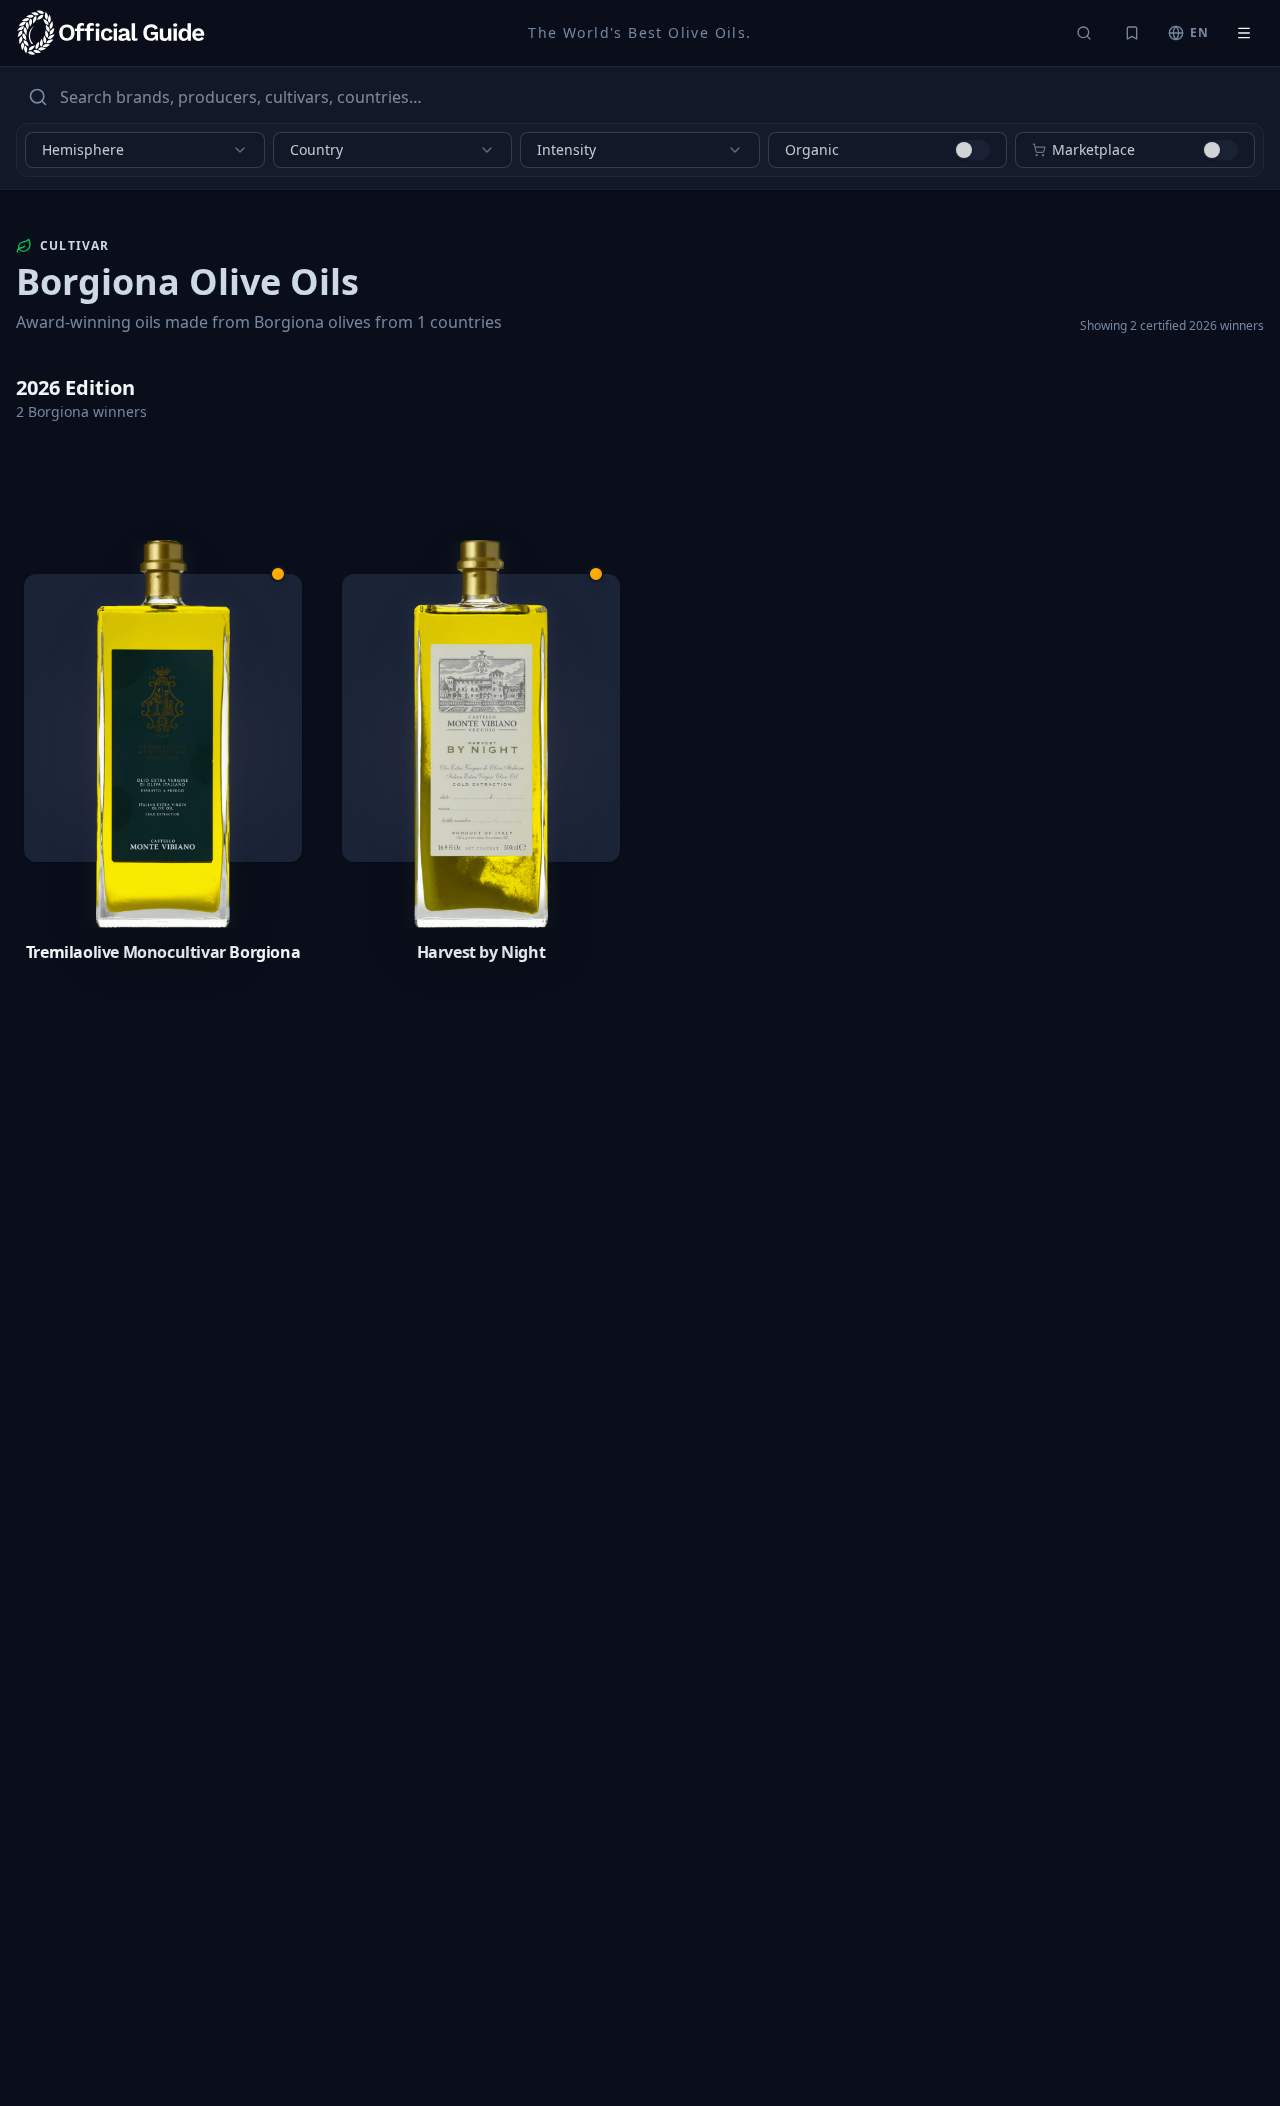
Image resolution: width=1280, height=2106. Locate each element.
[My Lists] (1132, 33)
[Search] (1084, 33)
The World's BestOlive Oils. (639, 32)
